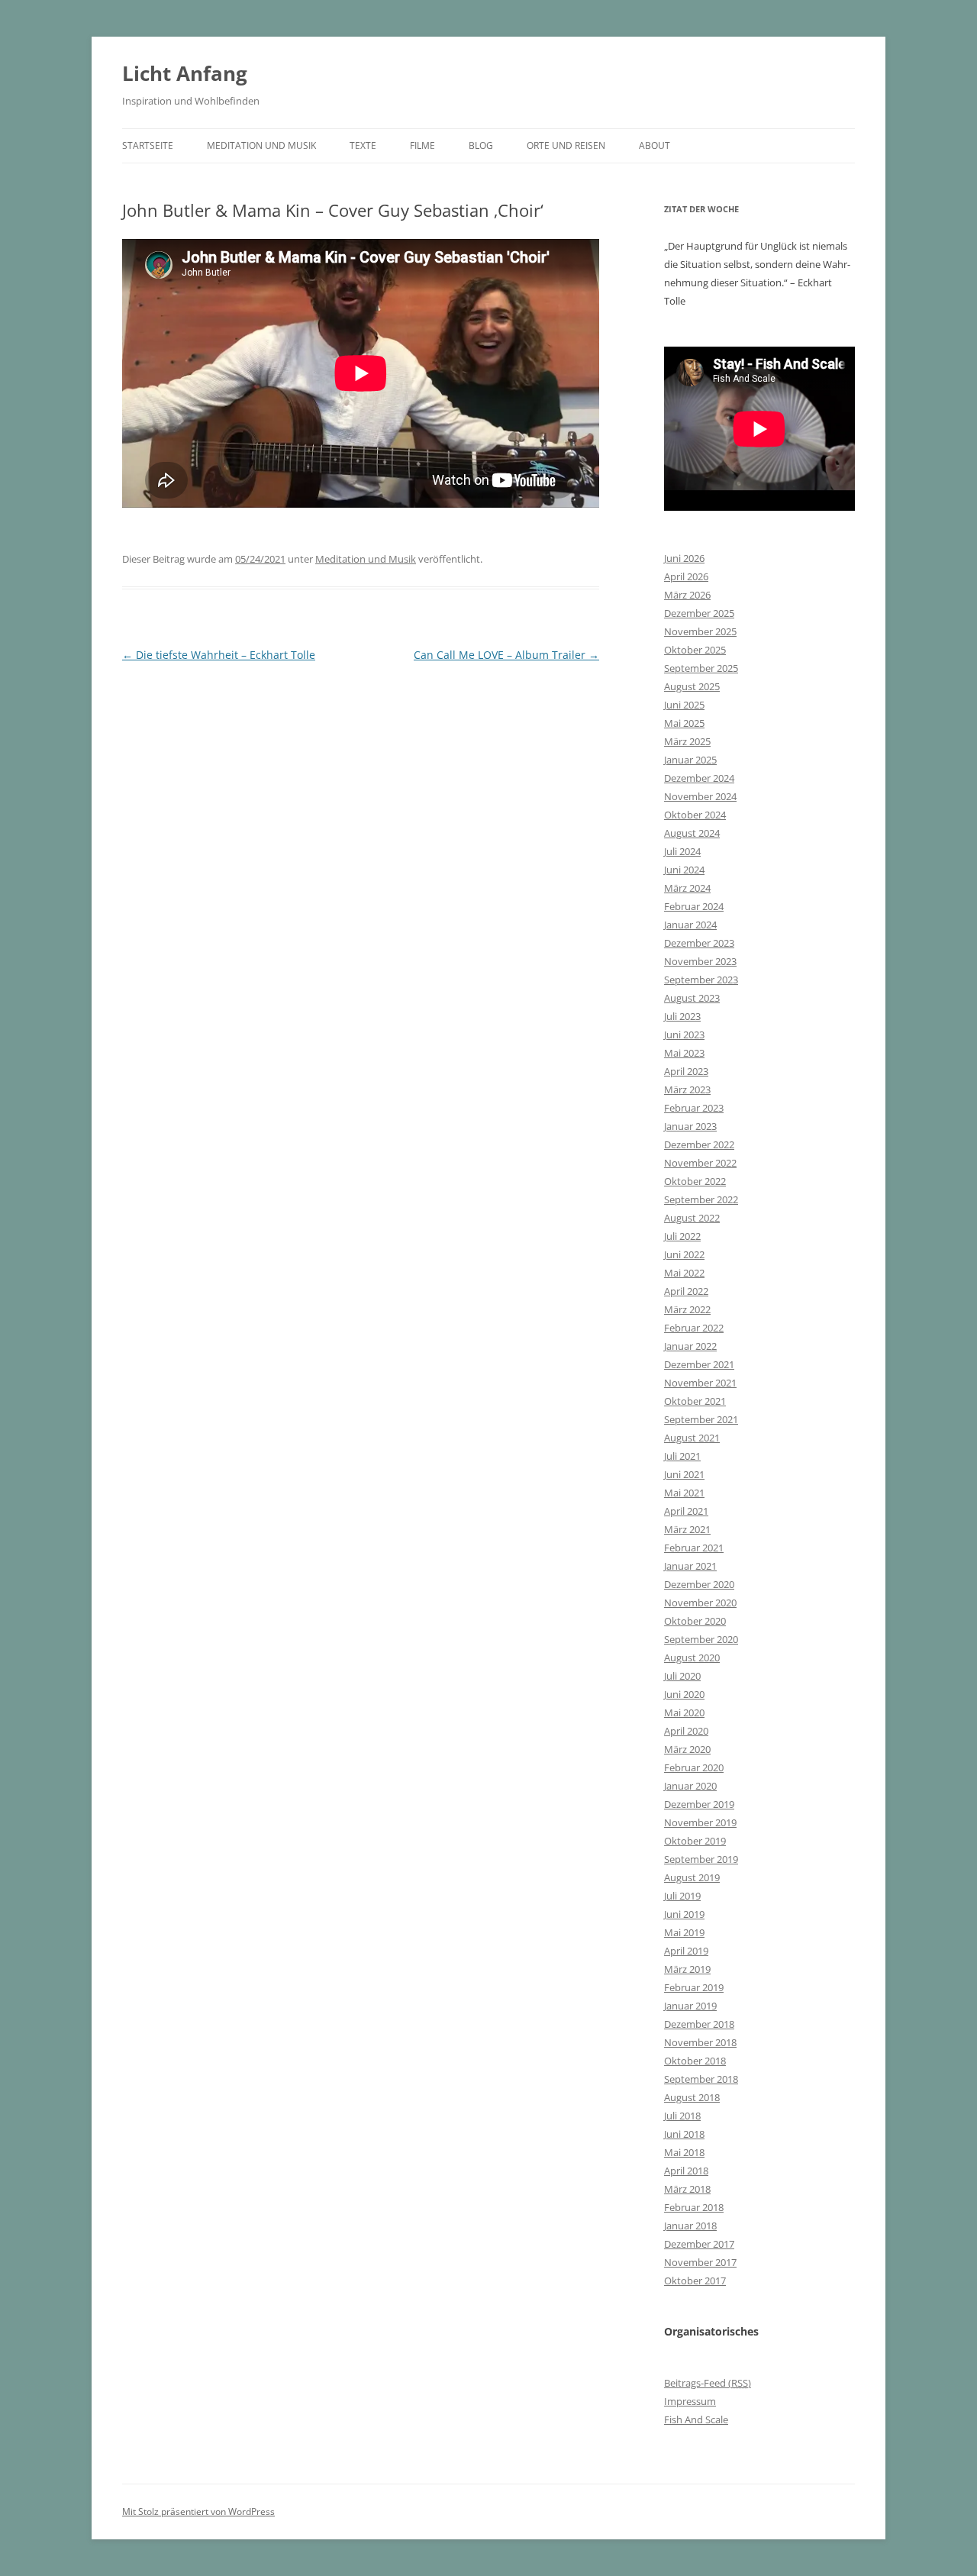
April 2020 (686, 1731)
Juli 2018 (682, 2116)
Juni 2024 (684, 870)
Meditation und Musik (261, 145)
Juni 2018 (684, 2134)
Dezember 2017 (699, 2244)
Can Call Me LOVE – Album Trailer (506, 655)
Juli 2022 (682, 1236)
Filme (422, 145)
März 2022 (687, 1309)
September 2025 (701, 668)
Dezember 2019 (699, 1804)
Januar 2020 (690, 1786)
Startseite (148, 145)
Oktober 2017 (695, 2281)
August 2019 (692, 1877)
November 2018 (700, 2042)
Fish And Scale (696, 2419)
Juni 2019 (684, 1914)
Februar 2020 (694, 1767)
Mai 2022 (684, 1273)
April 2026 (686, 576)
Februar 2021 (694, 1548)
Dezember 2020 (699, 1584)
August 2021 (692, 1438)
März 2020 (687, 1749)
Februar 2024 (694, 906)
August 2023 (692, 998)
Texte (363, 145)
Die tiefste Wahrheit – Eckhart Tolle (219, 655)
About (655, 145)
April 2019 (686, 1951)
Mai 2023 (684, 1053)
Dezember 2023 (699, 943)
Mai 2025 (684, 723)
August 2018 (692, 2097)
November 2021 (700, 1383)
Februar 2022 (694, 1328)
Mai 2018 (684, 2152)
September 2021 (701, 1419)
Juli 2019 (682, 1896)
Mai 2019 (684, 1932)
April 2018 (686, 2171)
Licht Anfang (185, 73)
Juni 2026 (684, 558)
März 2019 (687, 1969)
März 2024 (687, 888)
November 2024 (700, 796)
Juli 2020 (682, 1676)
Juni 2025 (684, 705)
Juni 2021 (684, 1474)
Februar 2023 (694, 1108)
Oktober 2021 (695, 1401)
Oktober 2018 (695, 2061)
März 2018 (687, 2189)
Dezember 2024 (699, 778)
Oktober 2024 (695, 815)
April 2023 (686, 1071)
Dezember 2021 (699, 1364)
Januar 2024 (690, 925)
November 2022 (700, 1163)
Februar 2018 (694, 2207)
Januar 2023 (690, 1126)
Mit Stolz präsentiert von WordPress (198, 2511)
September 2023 (701, 980)
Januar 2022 (690, 1346)
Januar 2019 (690, 2006)
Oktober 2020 (695, 1621)
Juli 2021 (682, 1456)
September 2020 (701, 1639)
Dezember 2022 (699, 1144)
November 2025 (700, 631)
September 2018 (701, 2079)
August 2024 (692, 833)
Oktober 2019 (695, 1841)
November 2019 (700, 1822)
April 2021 (686, 1511)
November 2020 (700, 1603)
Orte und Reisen (566, 145)
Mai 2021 (684, 1493)
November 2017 (700, 2262)
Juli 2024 (682, 851)
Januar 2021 (690, 1566)
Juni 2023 (684, 1035)
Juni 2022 (684, 1254)
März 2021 (687, 1529)
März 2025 (687, 741)
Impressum (690, 2401)
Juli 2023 (682, 1016)
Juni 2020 (684, 1694)
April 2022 (686, 1291)
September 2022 (701, 1199)
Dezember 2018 (699, 2024)
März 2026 (687, 595)
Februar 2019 (694, 1987)
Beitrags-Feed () (708, 2383)
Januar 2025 (690, 760)
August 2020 (692, 1658)
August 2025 (692, 686)
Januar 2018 (690, 2226)
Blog (481, 145)
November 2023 (700, 961)
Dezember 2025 (699, 613)
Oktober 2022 (695, 1181)
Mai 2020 (684, 1712)
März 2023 (687, 1089)
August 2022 (692, 1218)
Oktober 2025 (695, 650)
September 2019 (701, 1859)
